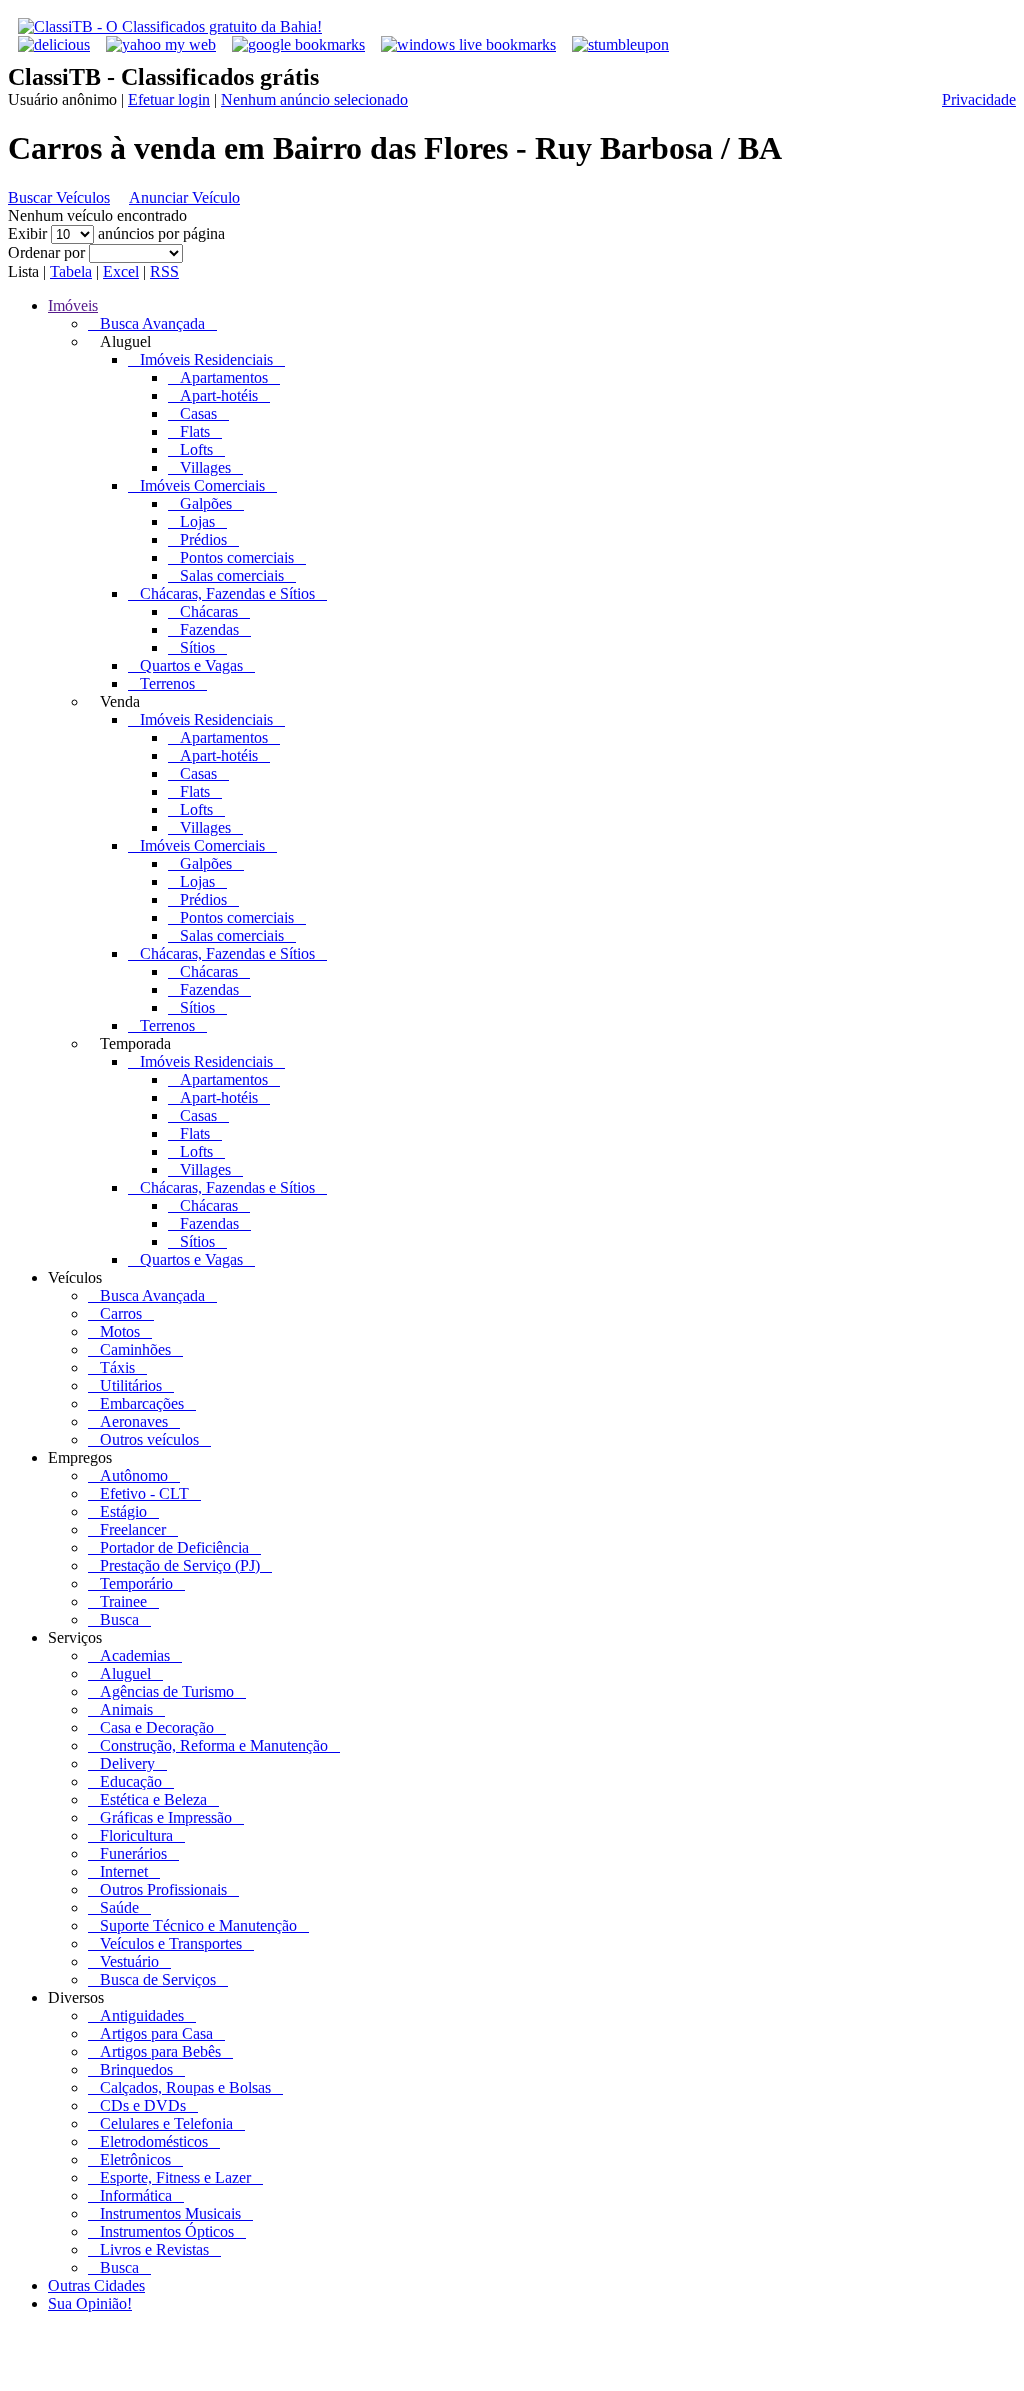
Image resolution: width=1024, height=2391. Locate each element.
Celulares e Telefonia (166, 2123)
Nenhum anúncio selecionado (314, 99)
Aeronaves (134, 1421)
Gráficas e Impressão (166, 1817)
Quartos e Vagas (191, 665)
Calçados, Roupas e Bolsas (185, 2087)
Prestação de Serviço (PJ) (180, 1565)
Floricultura (136, 1835)
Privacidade (979, 99)
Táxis (117, 1367)
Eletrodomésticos (154, 2141)
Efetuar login (169, 99)
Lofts (196, 449)
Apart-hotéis (219, 395)
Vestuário (129, 1961)
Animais (126, 1709)
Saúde (119, 1907)
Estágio (123, 1511)
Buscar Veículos (59, 197)
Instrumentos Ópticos (167, 2231)
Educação (131, 1781)
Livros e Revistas (154, 2249)
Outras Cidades (96, 2285)
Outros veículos (149, 1439)
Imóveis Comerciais (202, 485)
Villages (205, 467)
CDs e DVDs (143, 2105)
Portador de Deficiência (174, 1547)
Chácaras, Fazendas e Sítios (227, 593)
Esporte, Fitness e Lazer (175, 2177)
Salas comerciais (232, 575)
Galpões (206, 503)
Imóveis (73, 305)
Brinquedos (136, 2069)
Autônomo (134, 1475)
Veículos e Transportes (171, 1943)
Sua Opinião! (90, 2303)
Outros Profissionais (163, 1889)
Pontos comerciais (237, 557)
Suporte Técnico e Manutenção (198, 1925)
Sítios (197, 647)
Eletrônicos (135, 2159)
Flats (195, 431)
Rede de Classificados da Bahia (388, 2373)
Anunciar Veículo (184, 197)
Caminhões (135, 1349)
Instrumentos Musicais (170, 2213)
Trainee (123, 1601)
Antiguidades (142, 2015)
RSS (164, 271)
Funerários (133, 1853)
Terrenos (167, 683)
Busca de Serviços (158, 1979)
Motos (120, 1331)
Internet (124, 1871)
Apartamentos (224, 377)
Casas (198, 413)
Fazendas (209, 629)
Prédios (203, 539)
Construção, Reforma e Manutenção (214, 1745)
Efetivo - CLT (144, 1493)
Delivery (127, 1763)
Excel (121, 271)
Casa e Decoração (157, 1727)
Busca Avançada (152, 323)
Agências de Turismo (167, 1691)
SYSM (642, 2373)
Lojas (197, 521)
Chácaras (209, 611)
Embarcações (142, 1403)
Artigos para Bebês (160, 2051)
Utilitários (131, 1385)
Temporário (136, 1583)
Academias (135, 1655)
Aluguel (125, 1673)
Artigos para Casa (156, 2033)
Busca (119, 1619)
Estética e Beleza (153, 1799)
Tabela (71, 271)
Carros (121, 1313)
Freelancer (133, 1529)
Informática (136, 2195)
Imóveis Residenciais (206, 359)
